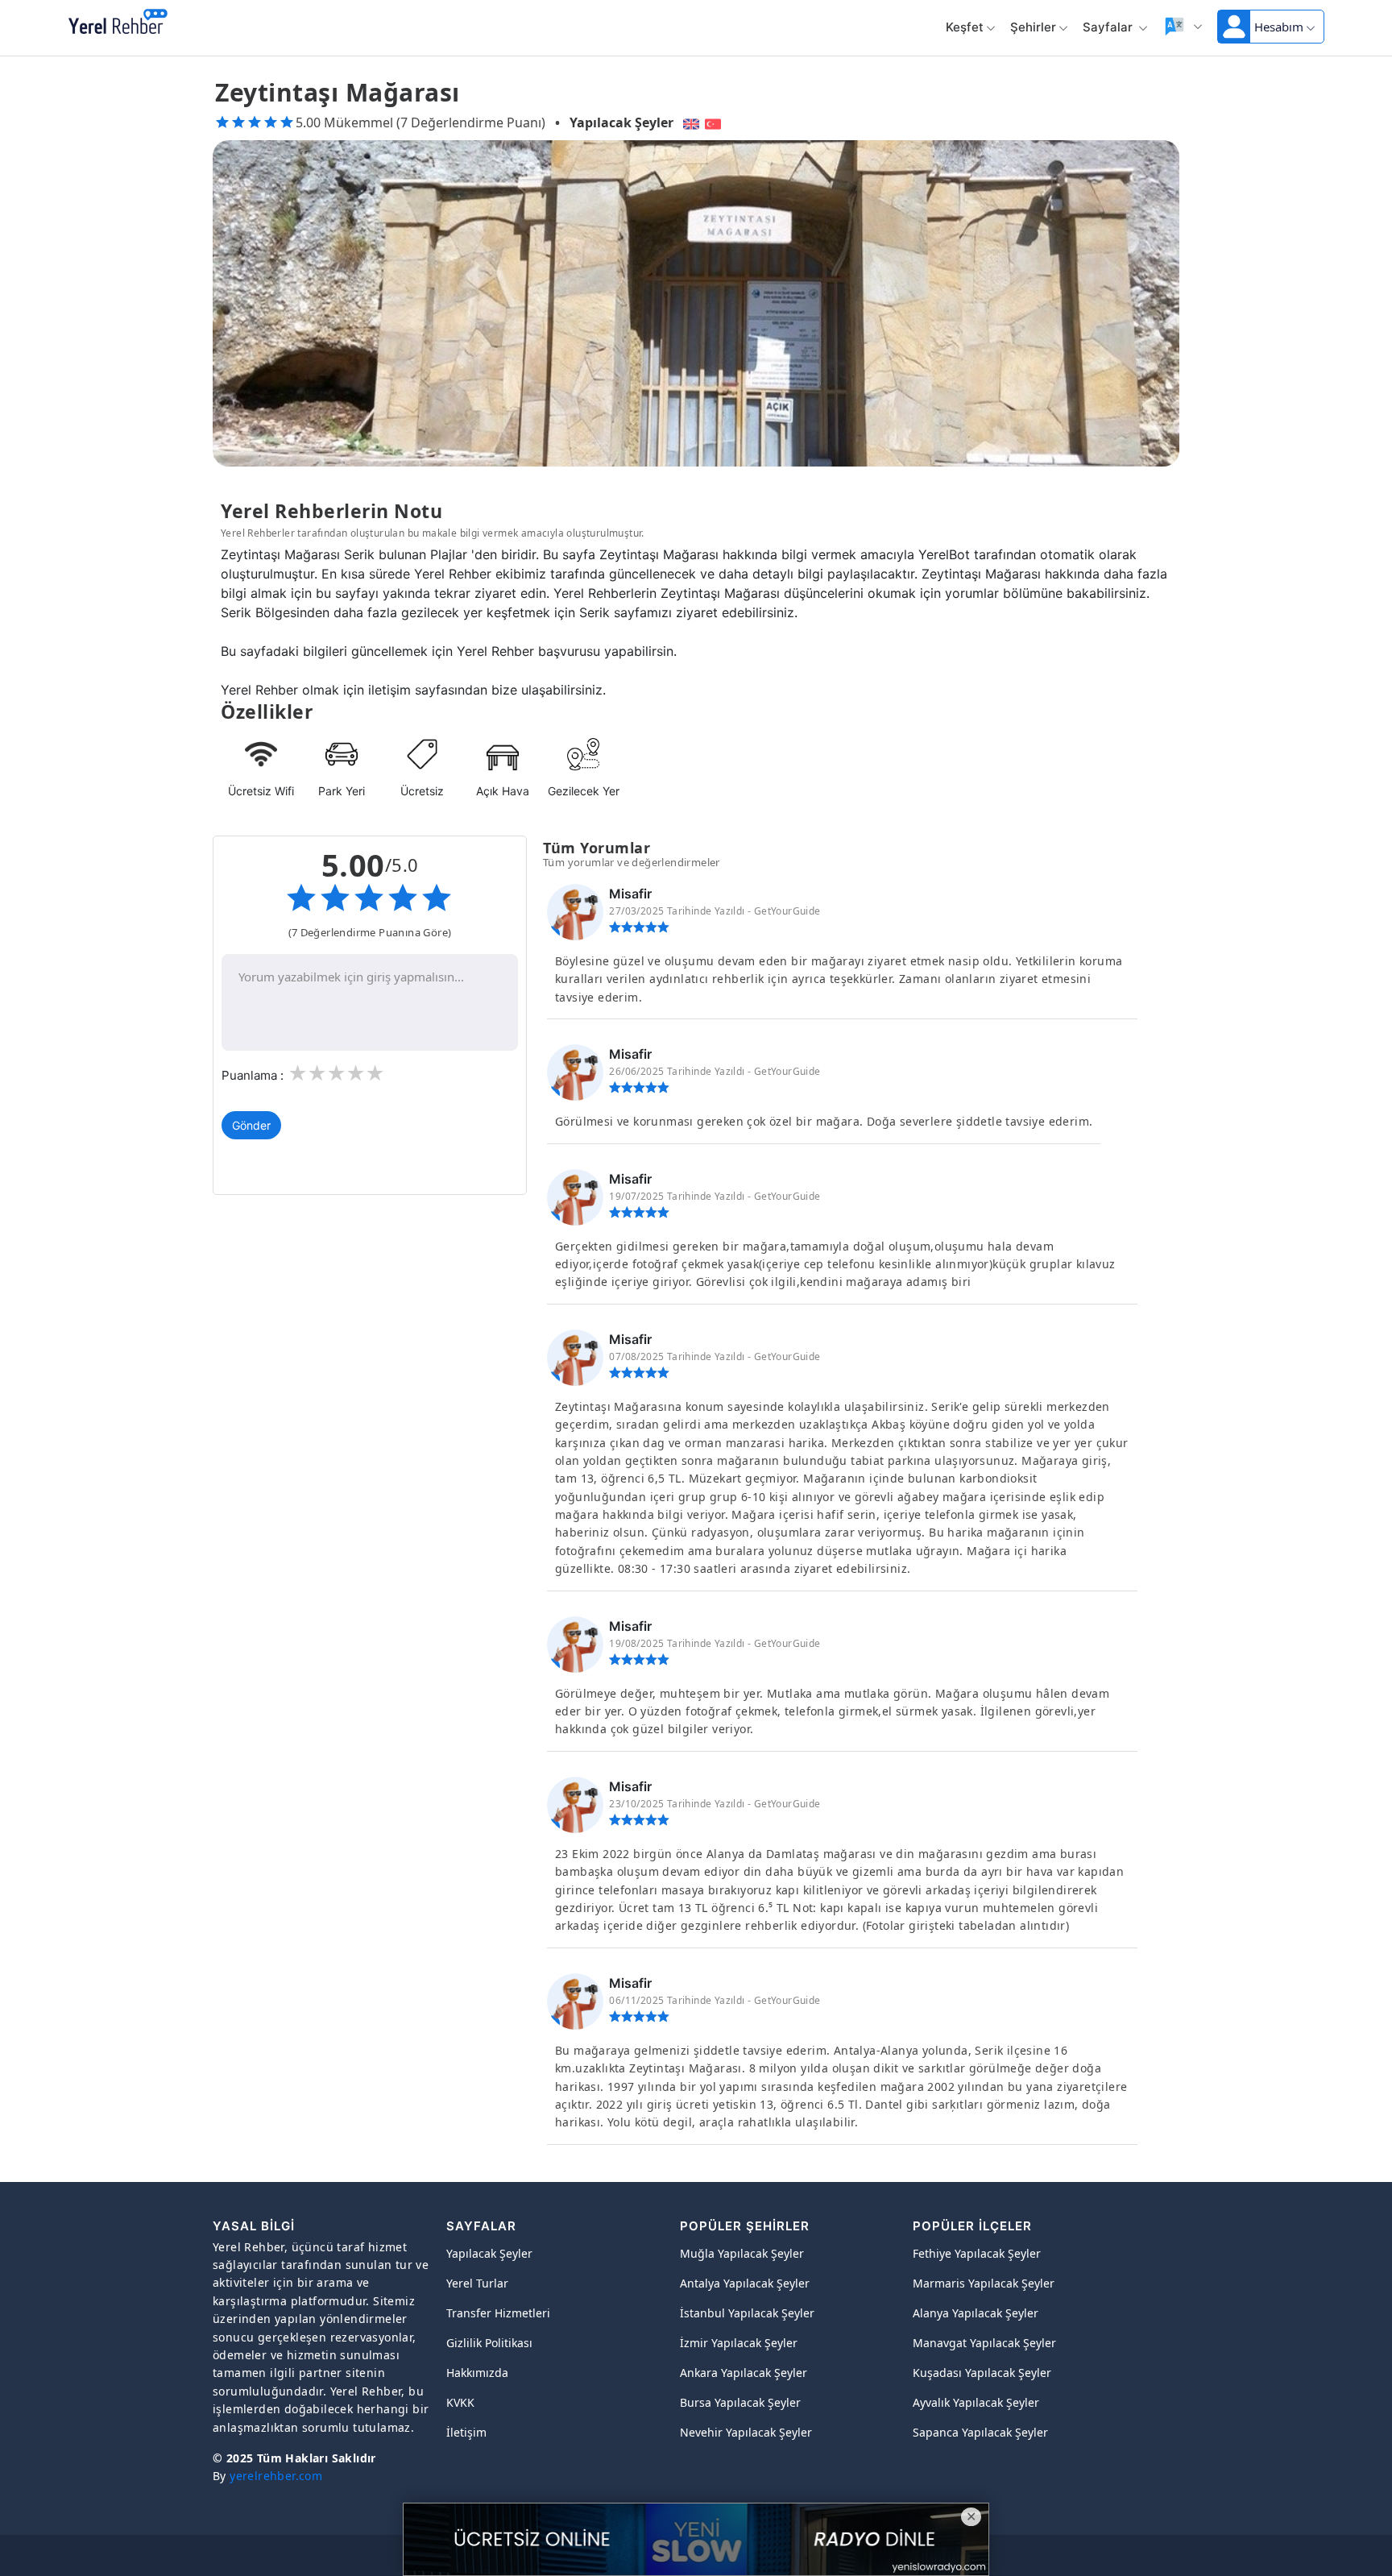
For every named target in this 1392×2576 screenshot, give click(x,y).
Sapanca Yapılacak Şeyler (980, 2432)
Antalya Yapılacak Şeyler (745, 2283)
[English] (689, 122)
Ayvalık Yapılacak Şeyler (976, 2402)
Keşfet (965, 27)
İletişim (466, 2432)
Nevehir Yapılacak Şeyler (746, 2432)
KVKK (460, 2402)
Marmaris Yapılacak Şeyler (984, 2283)
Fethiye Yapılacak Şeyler (977, 2253)
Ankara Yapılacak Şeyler (744, 2373)
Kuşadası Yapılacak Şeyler (982, 2373)
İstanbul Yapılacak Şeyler (747, 2313)
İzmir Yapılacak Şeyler (739, 2343)
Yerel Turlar (477, 2283)
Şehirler (1033, 27)
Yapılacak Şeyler (621, 122)
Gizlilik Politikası (489, 2343)
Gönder (251, 1125)
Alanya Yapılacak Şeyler (976, 2313)
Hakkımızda (477, 2373)
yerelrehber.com (276, 2476)
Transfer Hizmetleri (498, 2313)
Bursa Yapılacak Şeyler (740, 2402)
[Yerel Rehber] (118, 23)
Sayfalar (1109, 27)
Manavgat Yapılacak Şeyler (984, 2343)
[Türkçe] (715, 122)
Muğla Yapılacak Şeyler (742, 2253)
